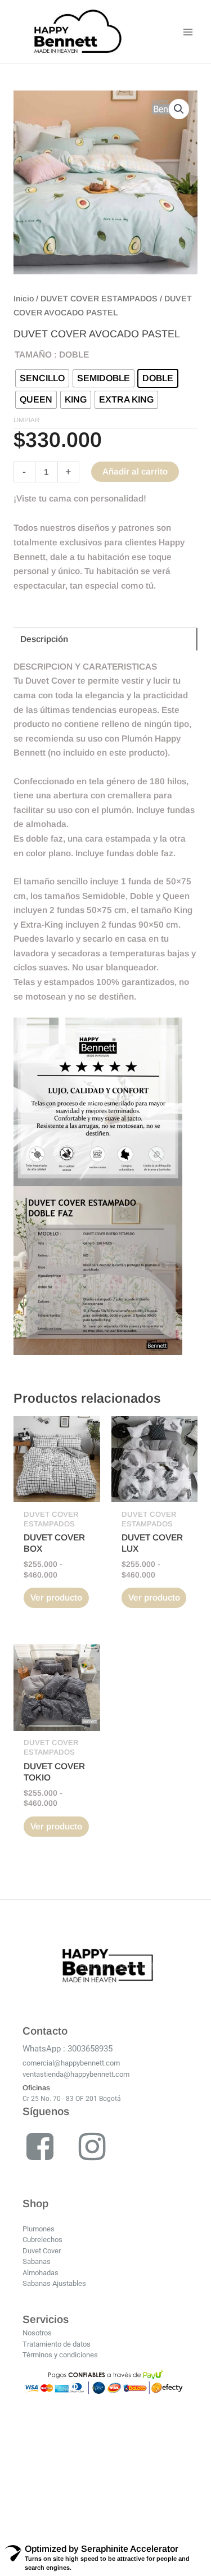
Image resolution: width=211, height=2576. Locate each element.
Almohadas (41, 2273)
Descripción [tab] (44, 639)
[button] (179, 109)
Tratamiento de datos (57, 2344)
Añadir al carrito (135, 471)
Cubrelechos (42, 2240)
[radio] (42, 378)
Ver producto (56, 1597)
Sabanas (37, 2261)
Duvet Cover (42, 2251)
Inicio (24, 299)
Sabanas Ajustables (54, 2283)
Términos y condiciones (60, 2355)
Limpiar (26, 420)
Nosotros (37, 2333)
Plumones (39, 2229)
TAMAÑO (33, 354)
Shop (35, 2204)
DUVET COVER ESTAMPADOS (99, 299)
